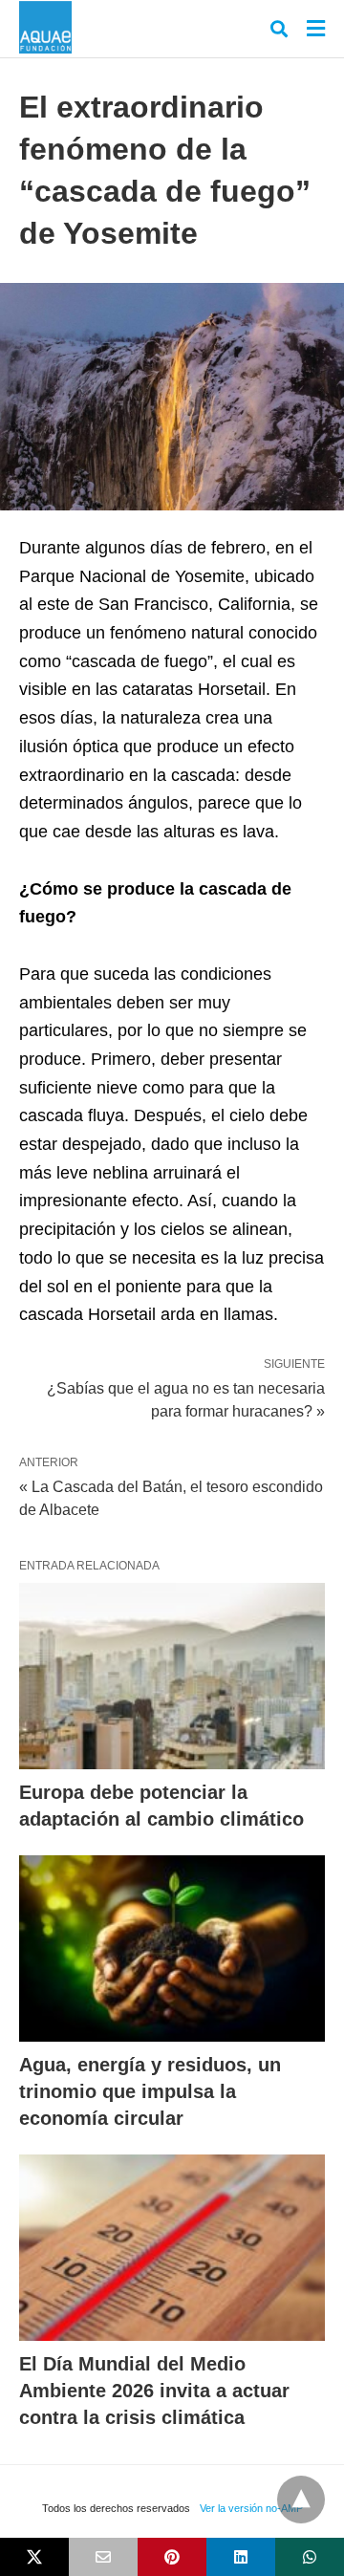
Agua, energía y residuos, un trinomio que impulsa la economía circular (150, 2091)
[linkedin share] (241, 2557)
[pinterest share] (172, 2557)
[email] (103, 2557)
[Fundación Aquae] (45, 27)
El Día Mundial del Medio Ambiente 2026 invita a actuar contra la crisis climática (154, 2391)
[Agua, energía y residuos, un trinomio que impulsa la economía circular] (172, 1948)
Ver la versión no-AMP (251, 2508)
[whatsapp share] (310, 2557)
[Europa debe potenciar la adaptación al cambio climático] (172, 1676)
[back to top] (301, 2500)
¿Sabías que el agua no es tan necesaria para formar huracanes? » (186, 1398)
